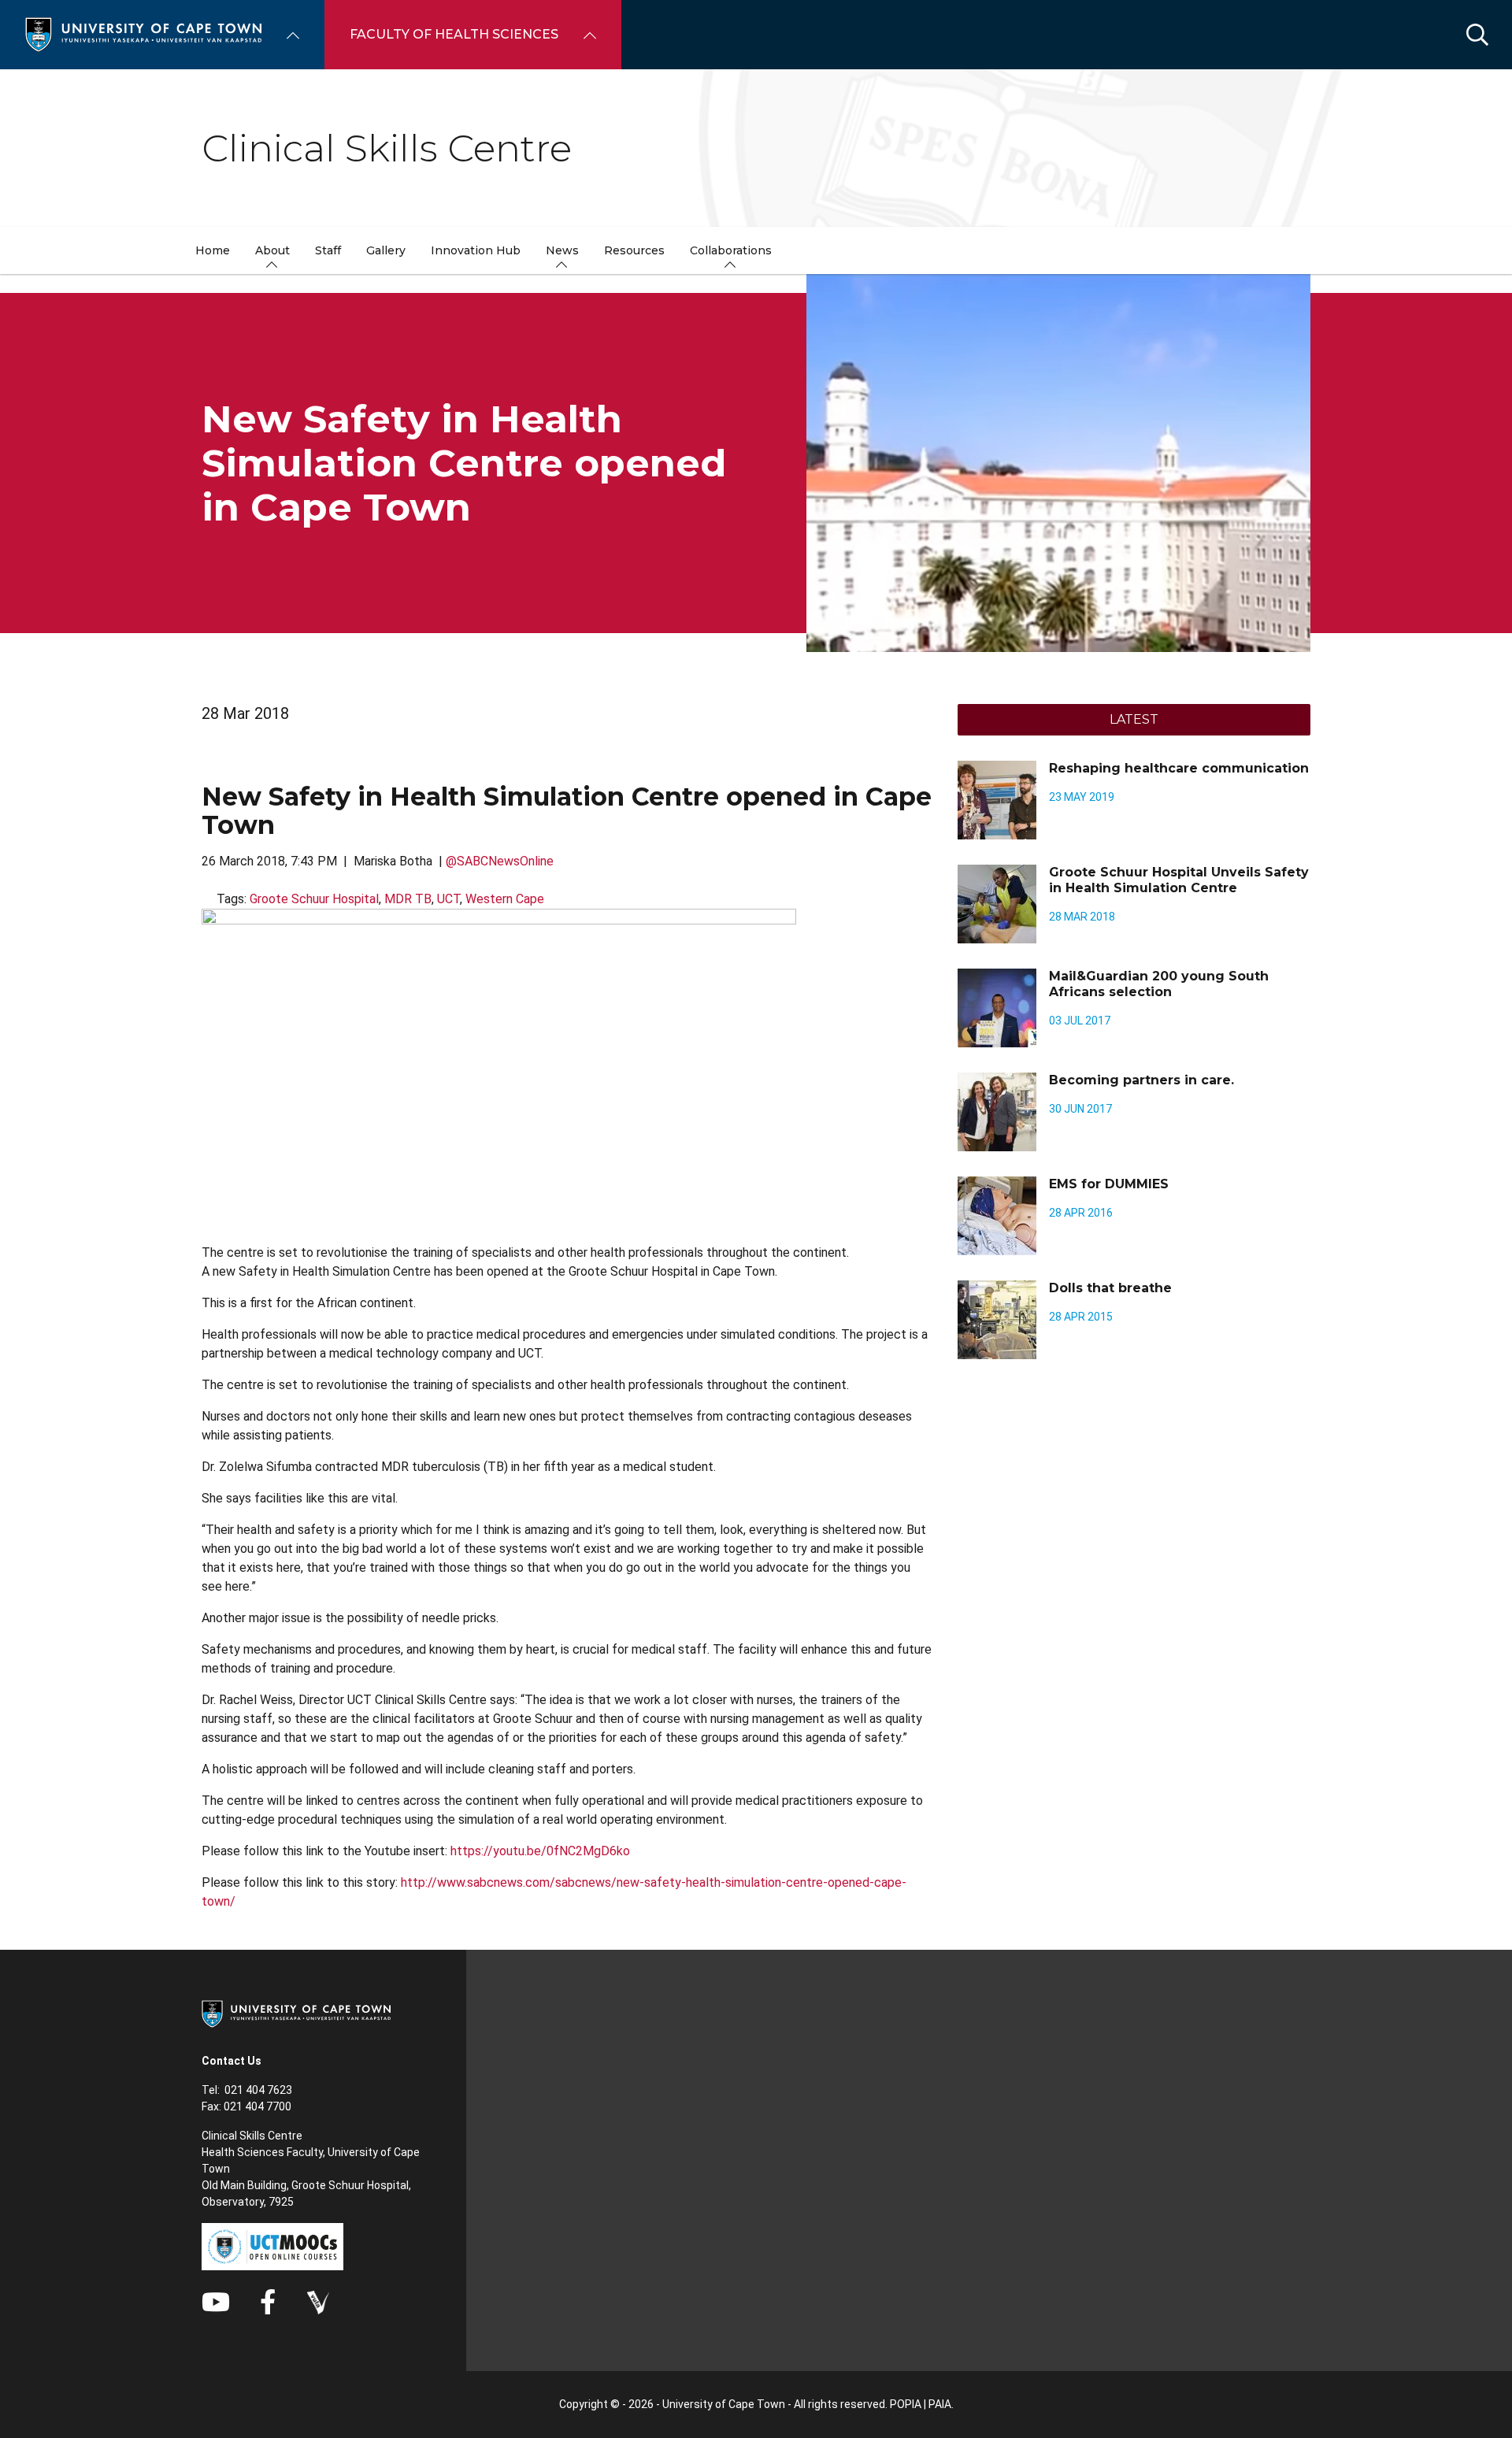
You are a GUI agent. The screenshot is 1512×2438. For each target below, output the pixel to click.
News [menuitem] (562, 250)
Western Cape (505, 899)
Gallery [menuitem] (386, 250)
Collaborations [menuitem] (731, 250)
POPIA (906, 2404)
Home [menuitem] (213, 250)
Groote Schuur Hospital (314, 899)
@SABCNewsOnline (500, 861)
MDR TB (408, 899)
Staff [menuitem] (328, 250)
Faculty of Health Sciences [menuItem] (454, 34)
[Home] (143, 33)
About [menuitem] (272, 250)
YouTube (216, 2302)
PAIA (940, 2404)
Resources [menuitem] (634, 250)
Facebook (268, 2302)
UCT (448, 899)
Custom (318, 2302)
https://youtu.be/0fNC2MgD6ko (540, 1851)
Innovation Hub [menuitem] (476, 250)
